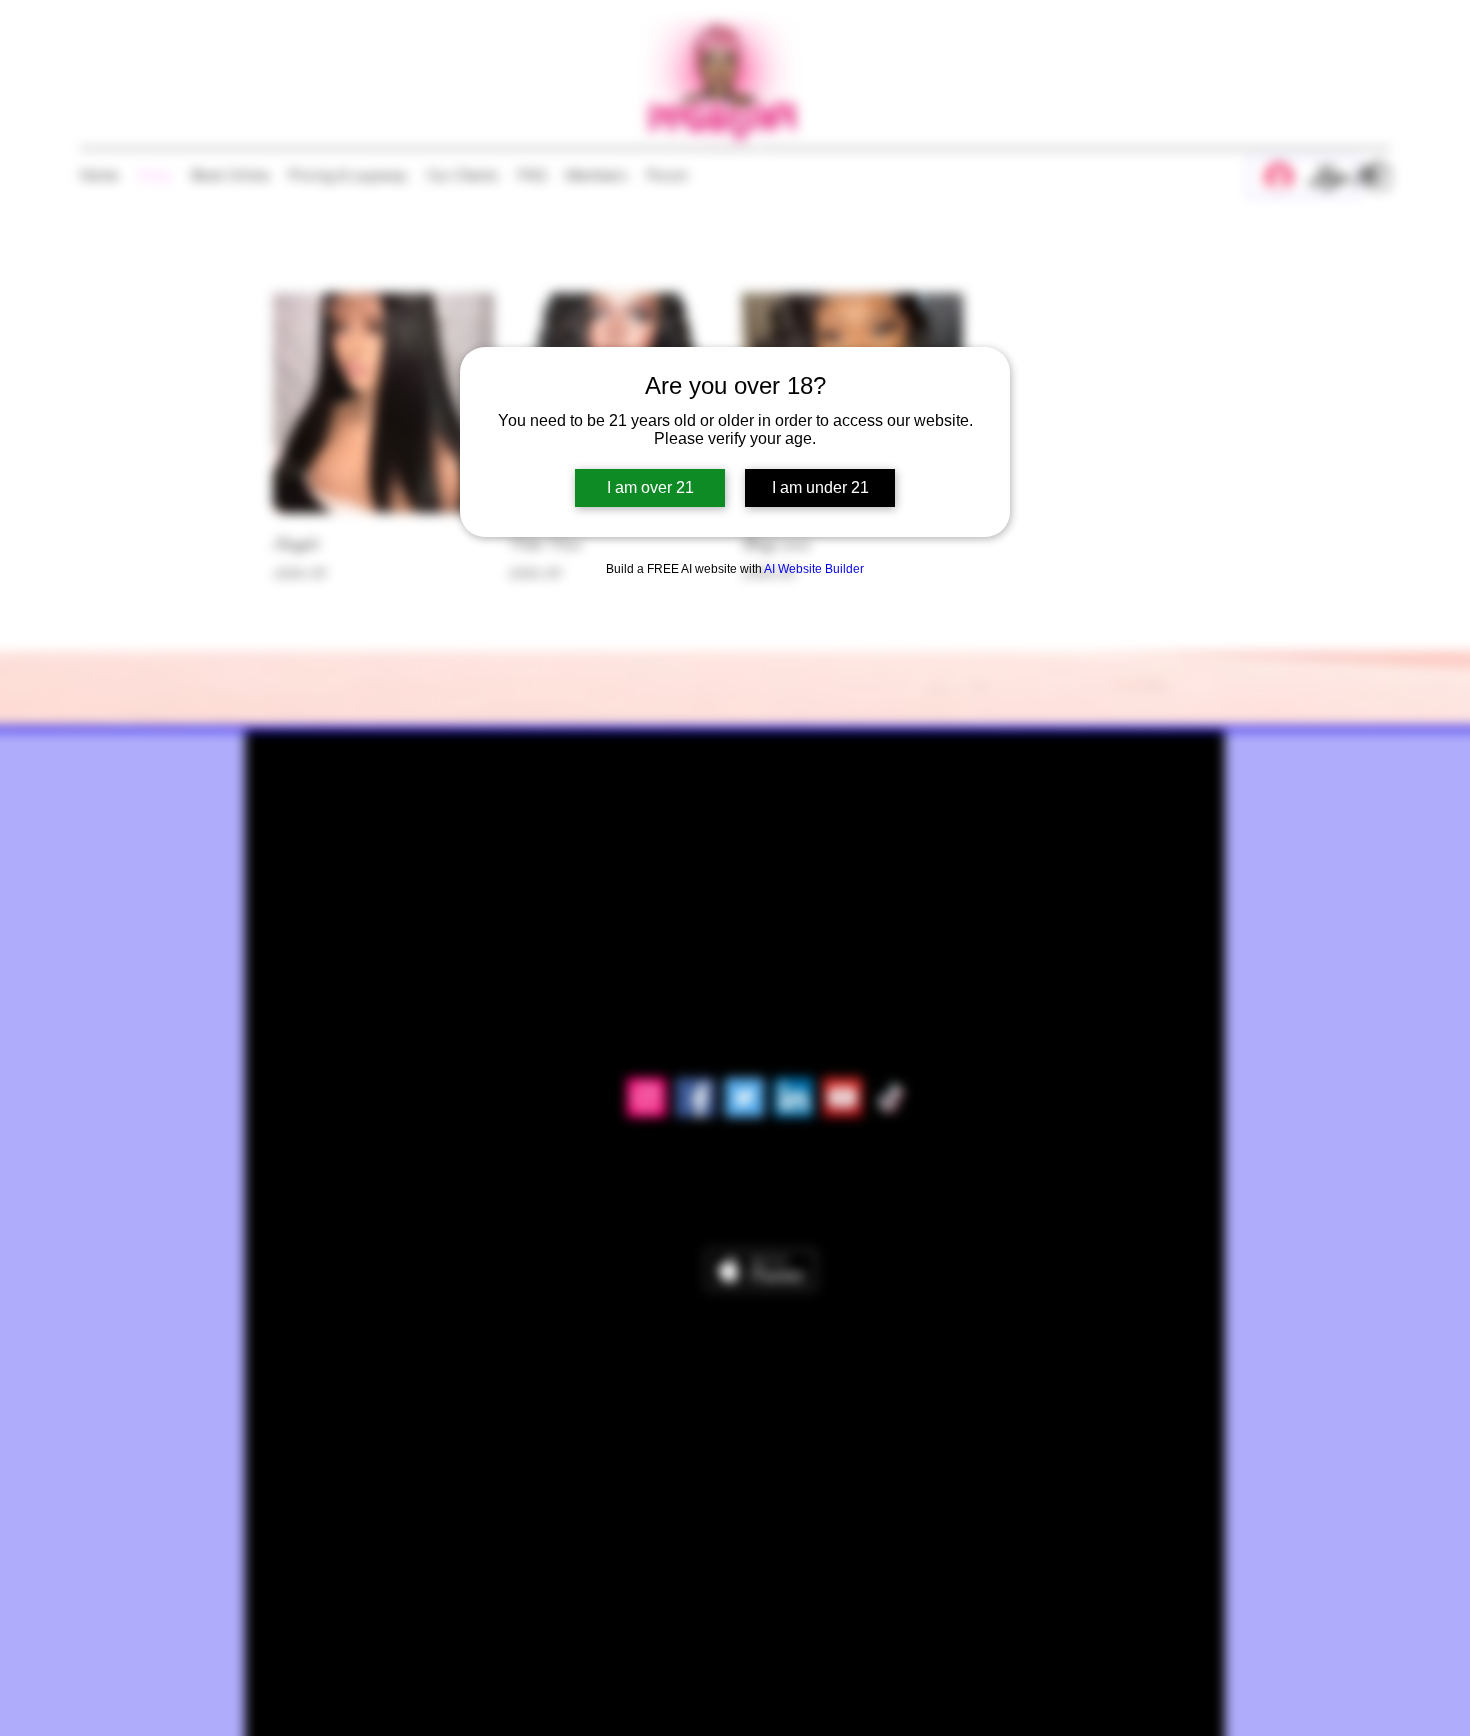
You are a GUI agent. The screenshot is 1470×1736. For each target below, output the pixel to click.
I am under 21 (820, 487)
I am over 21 (650, 487)
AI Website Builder (814, 569)
